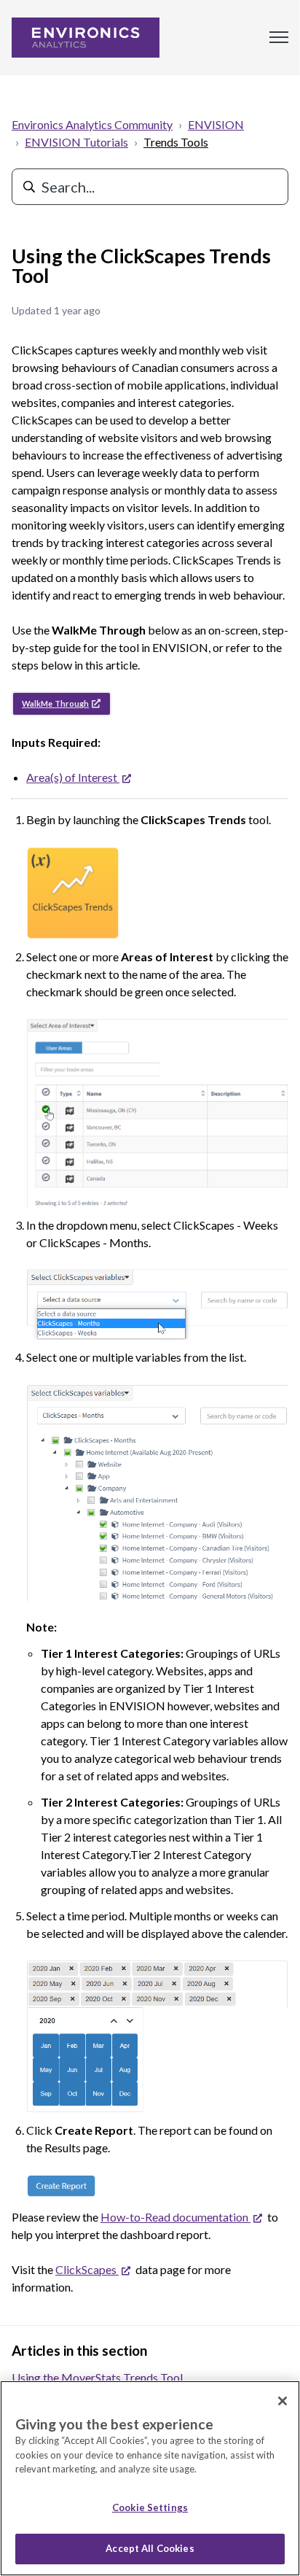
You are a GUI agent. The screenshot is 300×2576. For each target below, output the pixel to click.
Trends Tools (176, 142)
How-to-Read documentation (180, 2217)
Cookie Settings (150, 2507)
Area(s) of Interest (77, 777)
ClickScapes (91, 2269)
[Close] (283, 2401)
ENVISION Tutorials (76, 142)
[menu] (279, 37)
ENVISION (216, 124)
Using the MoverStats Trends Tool (97, 2377)
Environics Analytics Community (92, 124)
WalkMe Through (55, 703)
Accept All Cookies (150, 2548)
